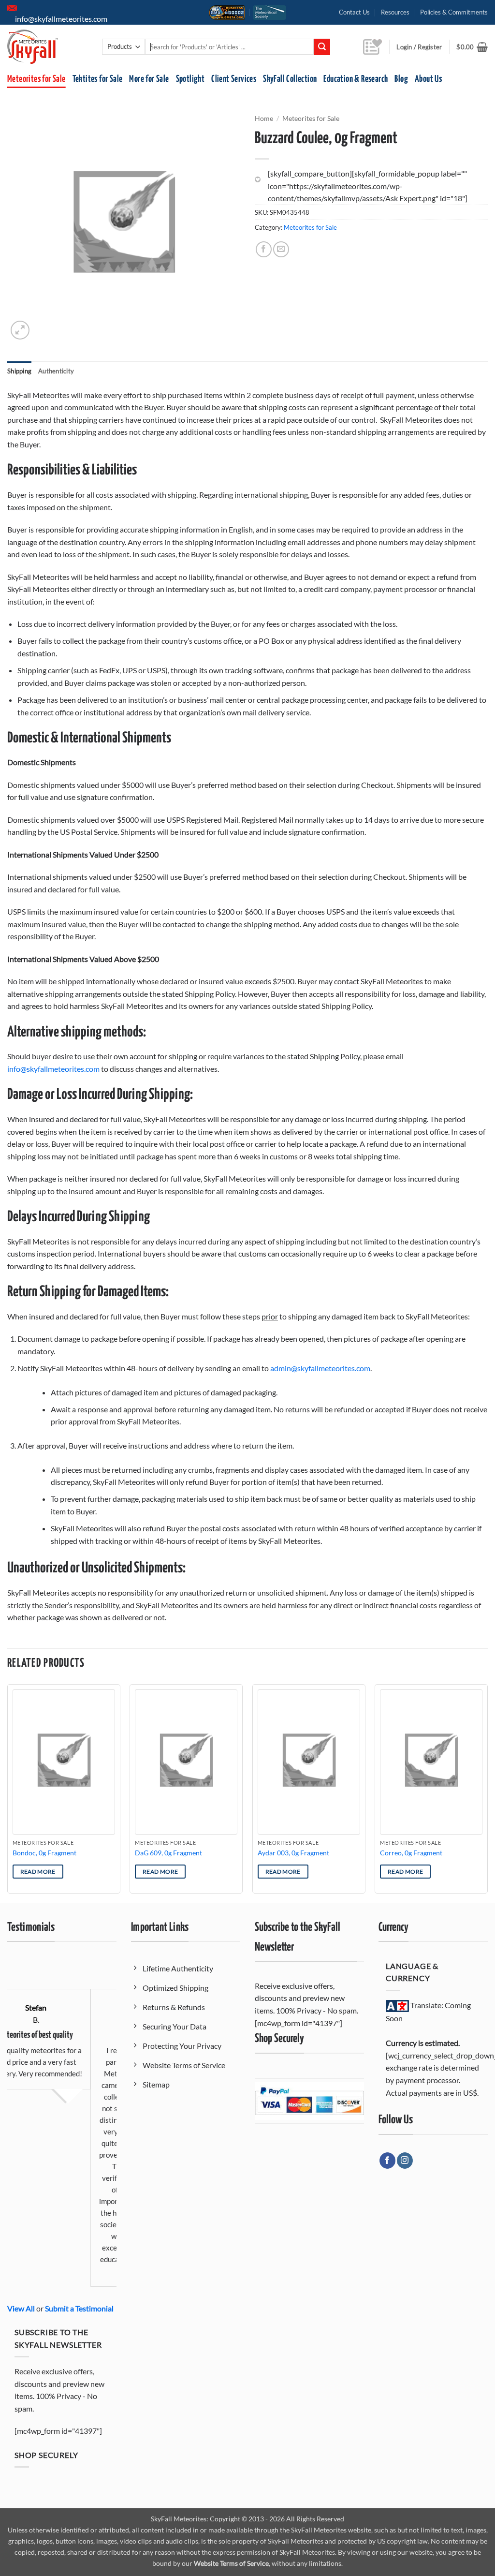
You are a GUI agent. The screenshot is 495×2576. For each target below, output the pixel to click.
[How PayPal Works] (309, 2100)
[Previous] (8, 1793)
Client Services (234, 79)
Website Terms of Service (231, 2563)
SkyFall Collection (290, 79)
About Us (428, 79)
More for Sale (149, 79)
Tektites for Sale (98, 79)
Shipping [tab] (19, 371)
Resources (395, 12)
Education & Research (356, 79)
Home (264, 118)
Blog (401, 79)
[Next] (487, 1793)
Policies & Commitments (454, 12)
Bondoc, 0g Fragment (44, 1853)
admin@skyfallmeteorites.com (320, 1368)
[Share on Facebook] (264, 249)
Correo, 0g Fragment (411, 1853)
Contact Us (354, 12)
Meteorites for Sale (36, 79)
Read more (38, 1872)
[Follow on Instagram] (405, 2161)
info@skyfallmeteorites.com (53, 1069)
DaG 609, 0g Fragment (168, 1853)
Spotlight (190, 79)
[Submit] (322, 47)
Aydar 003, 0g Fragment (293, 1853)
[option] (72, 2123)
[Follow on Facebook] (387, 2161)
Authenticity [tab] (56, 371)
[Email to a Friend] (281, 249)
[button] (472, 47)
